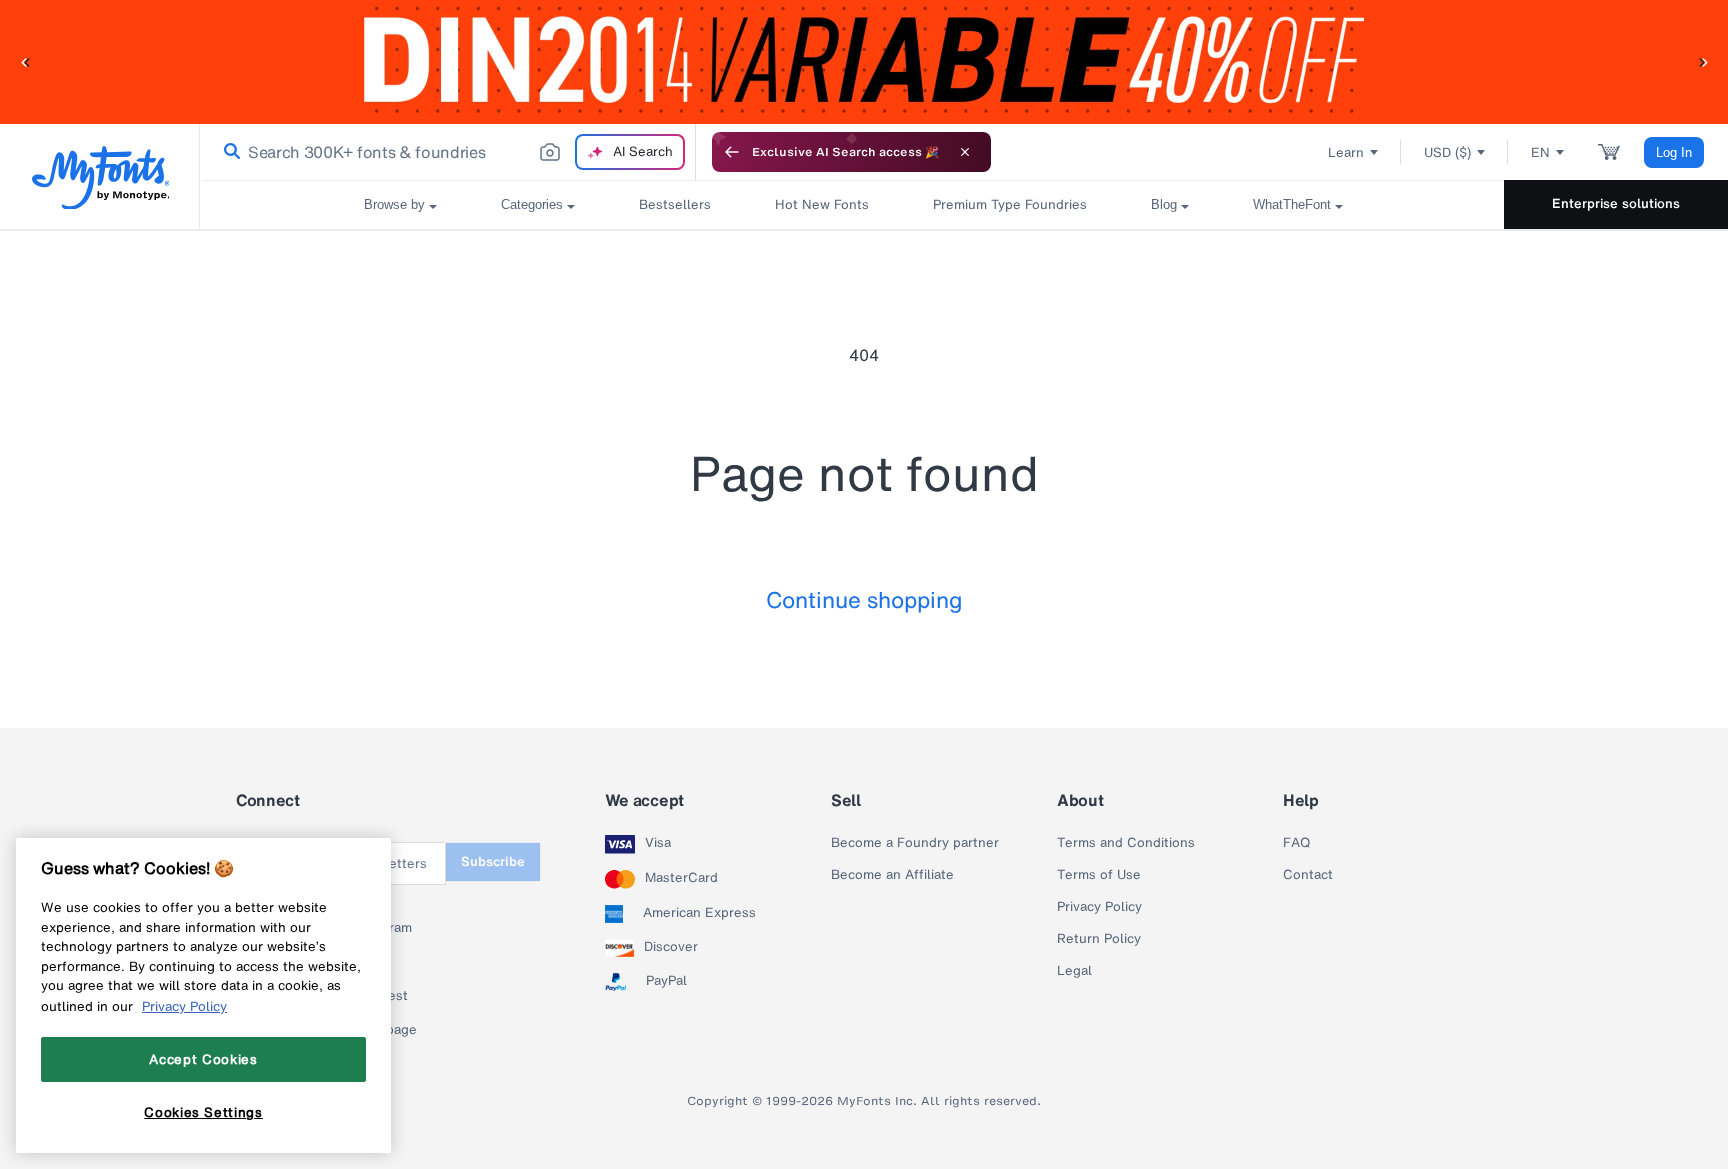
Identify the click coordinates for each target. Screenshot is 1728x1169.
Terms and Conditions (1126, 843)
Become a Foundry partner (915, 843)
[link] (228, 152)
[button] (25, 61)
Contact (1308, 875)
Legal (1074, 971)
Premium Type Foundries (1010, 204)
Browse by (394, 204)
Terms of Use (1099, 875)
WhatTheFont (1292, 204)
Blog (1164, 204)
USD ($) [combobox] (1447, 152)
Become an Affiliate (892, 875)
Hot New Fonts (822, 204)
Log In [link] (1674, 152)
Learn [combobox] (1346, 152)
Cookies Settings (203, 1112)
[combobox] (448, 152)
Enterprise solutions (1616, 203)
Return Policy (1099, 939)
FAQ (1296, 843)
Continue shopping (864, 599)
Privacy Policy (1099, 907)
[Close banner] (965, 152)
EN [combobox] (1540, 152)
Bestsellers (675, 204)
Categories (532, 204)
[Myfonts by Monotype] (100, 177)
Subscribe (493, 861)
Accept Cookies (203, 1059)
